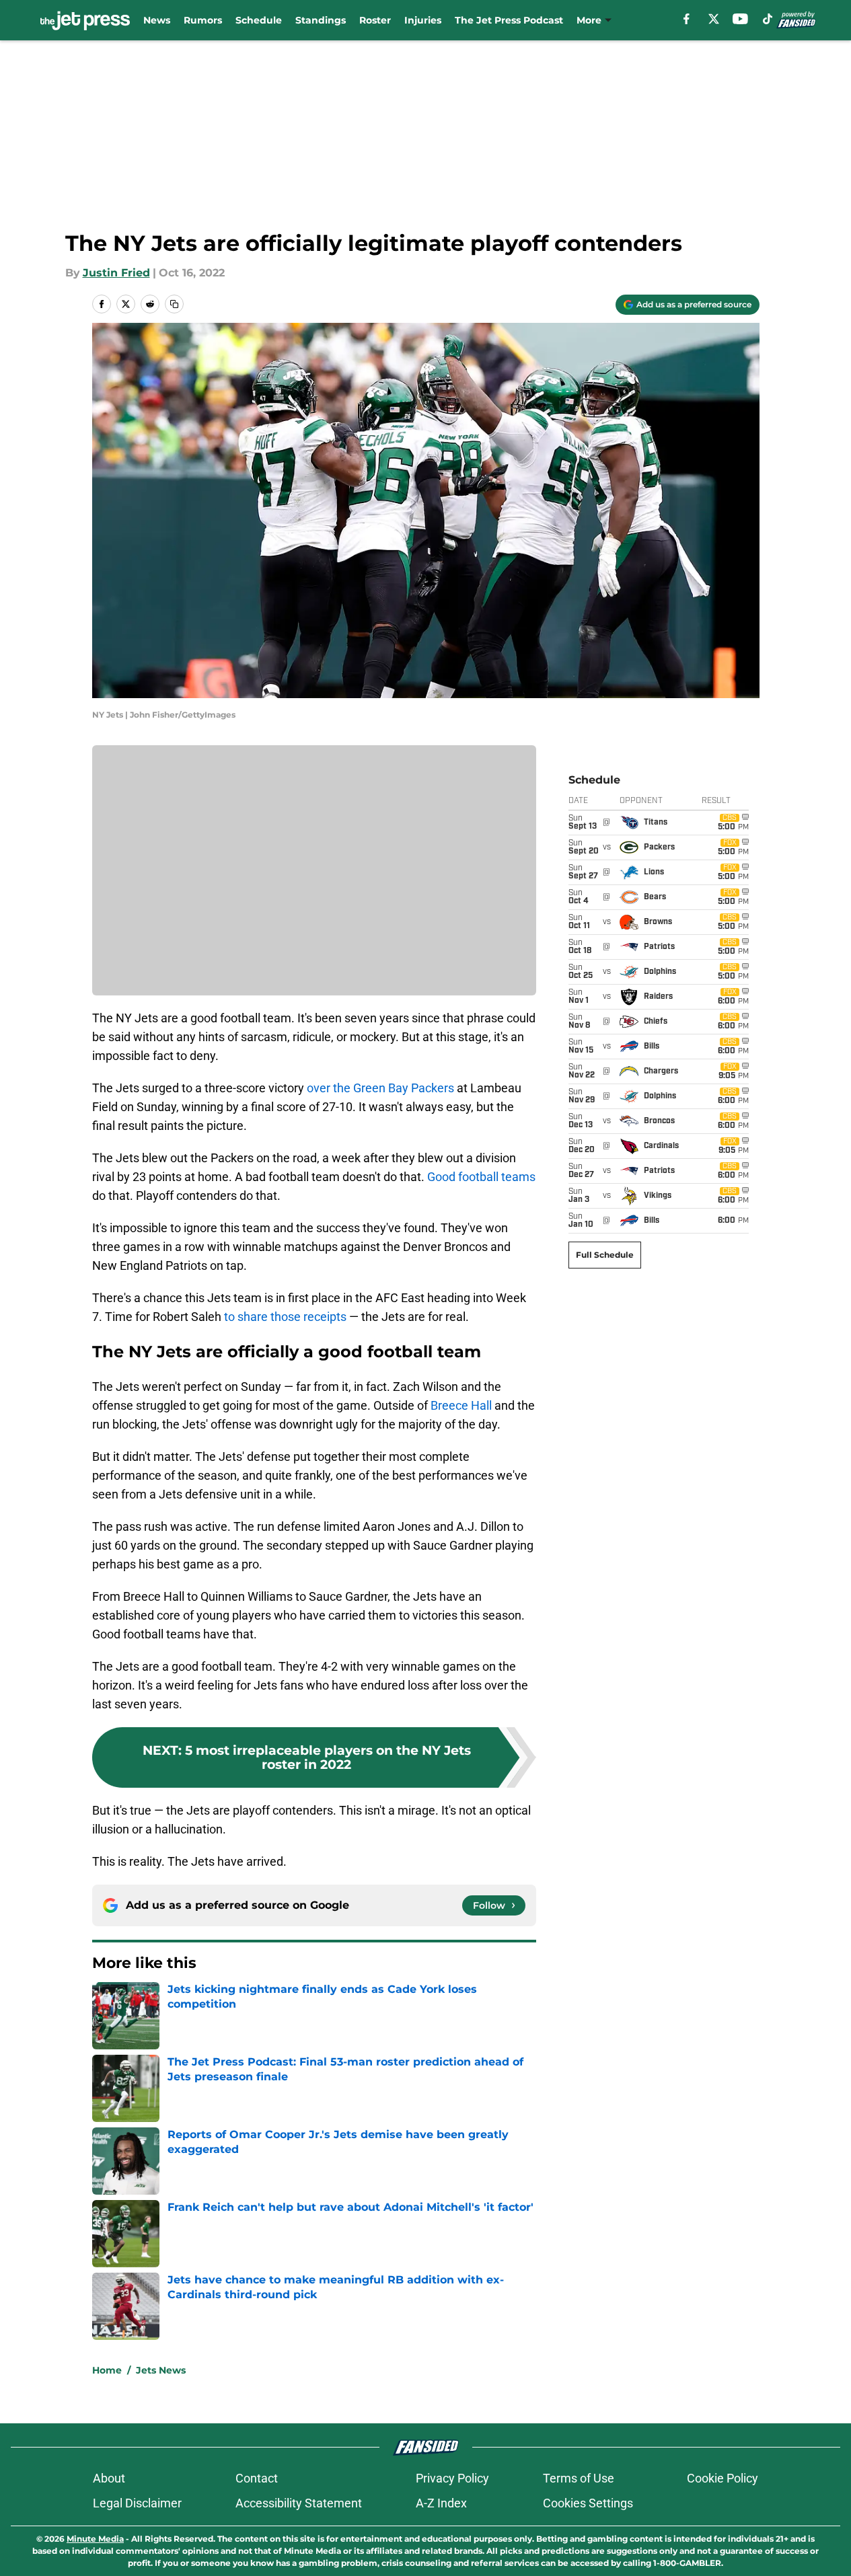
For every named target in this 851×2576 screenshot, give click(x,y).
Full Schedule (605, 1255)
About (109, 2478)
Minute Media (95, 2539)
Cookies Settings (588, 2503)
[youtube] (740, 19)
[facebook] (687, 19)
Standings (321, 20)
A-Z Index (441, 2503)
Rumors (203, 20)
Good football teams (481, 1177)
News (157, 20)
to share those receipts (285, 1317)
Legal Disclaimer (137, 2503)
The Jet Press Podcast (509, 20)
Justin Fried (116, 273)
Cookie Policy (723, 2478)
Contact (257, 2478)
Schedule (259, 20)
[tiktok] (768, 19)
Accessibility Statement (299, 2503)
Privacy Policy (452, 2478)
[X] (714, 19)
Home (107, 2370)
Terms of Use (579, 2478)
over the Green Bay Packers (380, 1088)
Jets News (161, 2370)
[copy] (174, 304)
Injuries (423, 20)
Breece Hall (461, 1405)
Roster (375, 20)
